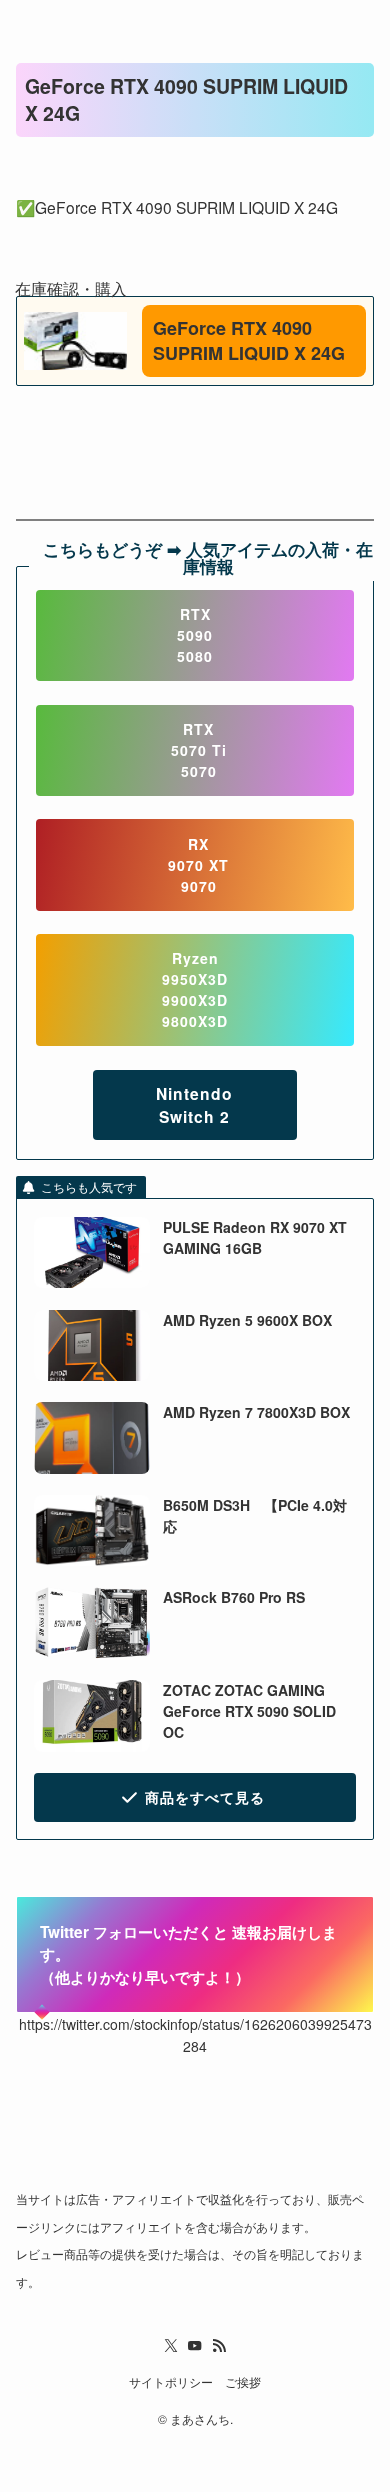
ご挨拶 (243, 2382)
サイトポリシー (171, 2382)
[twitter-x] (171, 2346)
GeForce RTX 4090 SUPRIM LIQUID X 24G (249, 340)
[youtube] (195, 2346)
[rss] (219, 2346)
